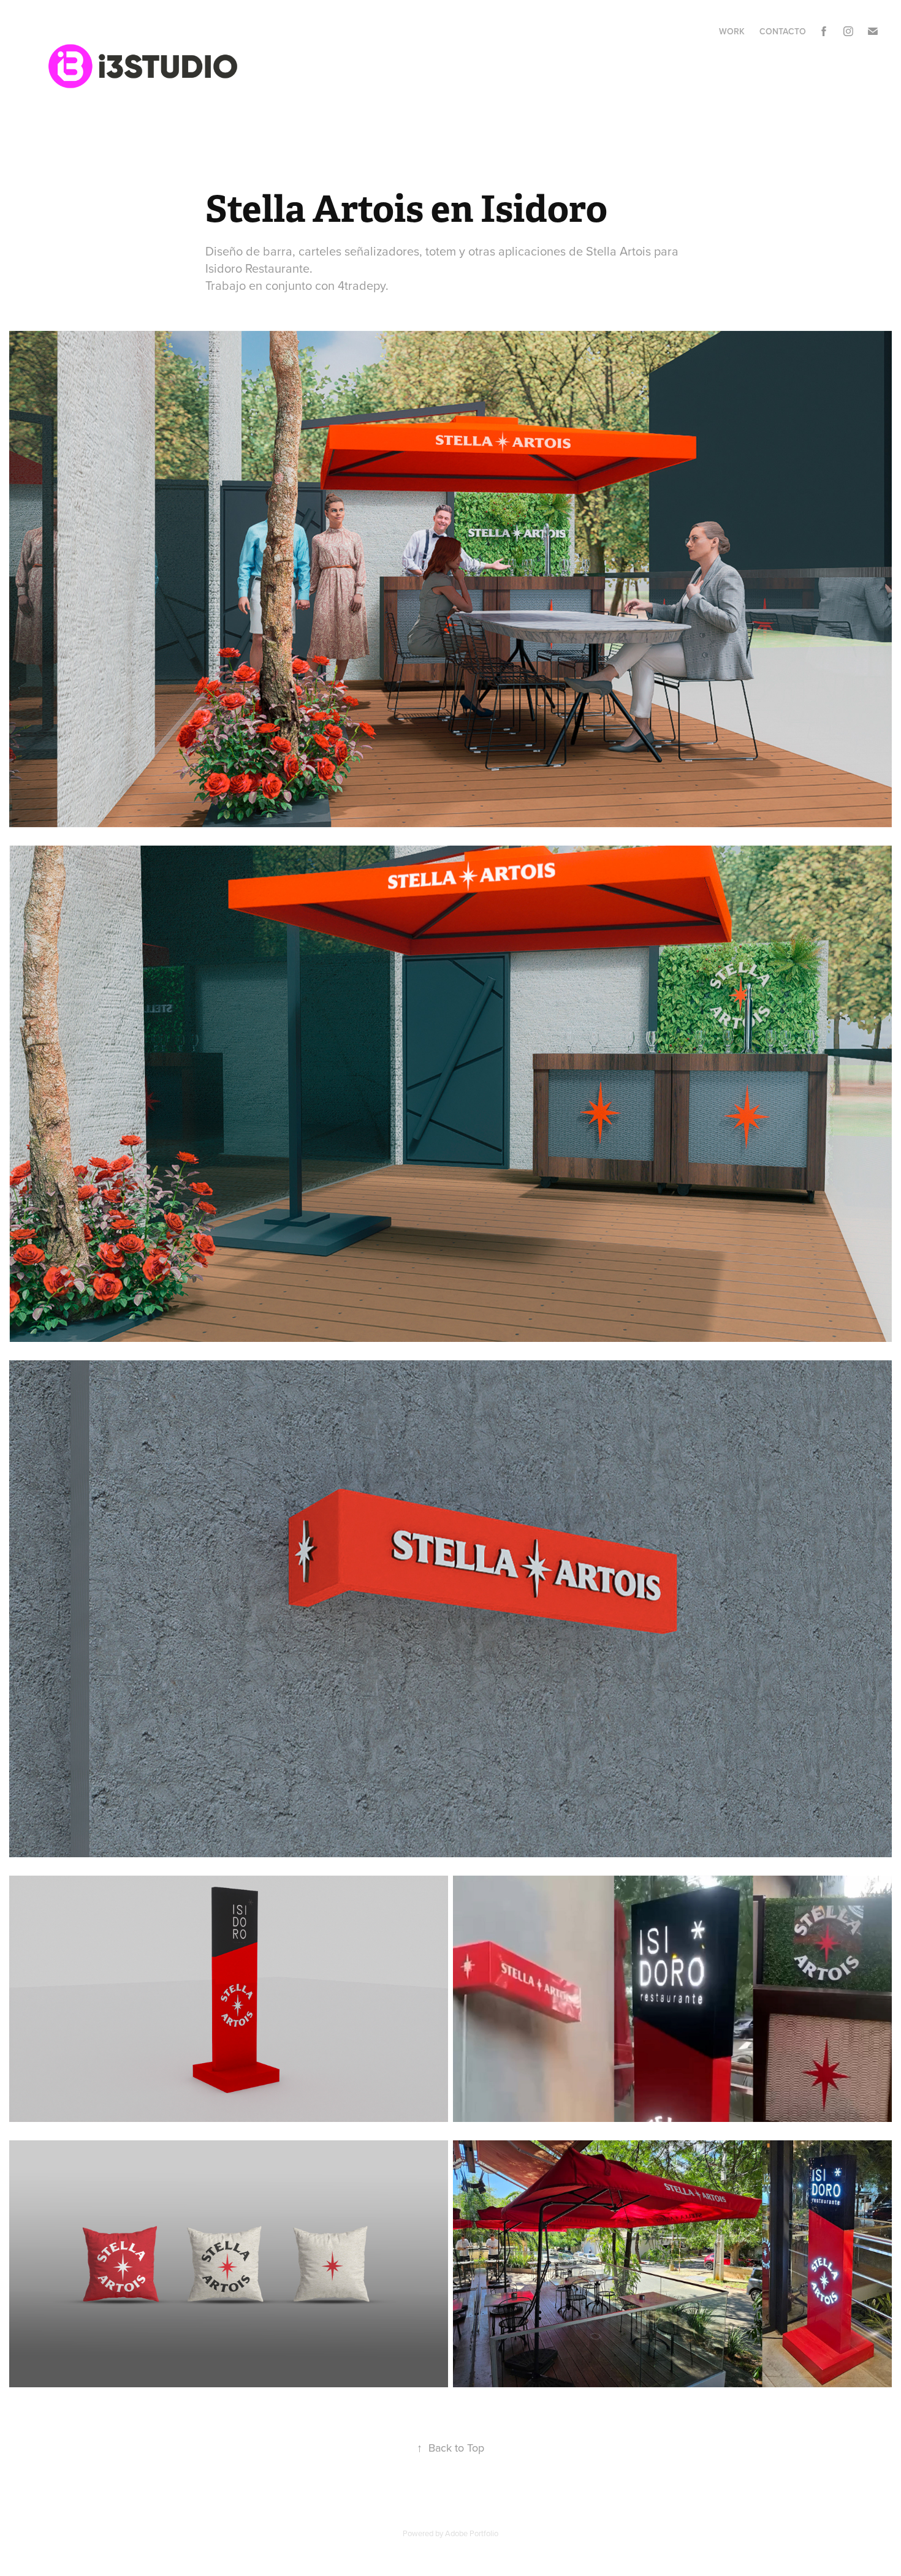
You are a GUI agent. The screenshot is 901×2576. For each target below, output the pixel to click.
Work (732, 31)
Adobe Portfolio (472, 2533)
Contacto (783, 31)
